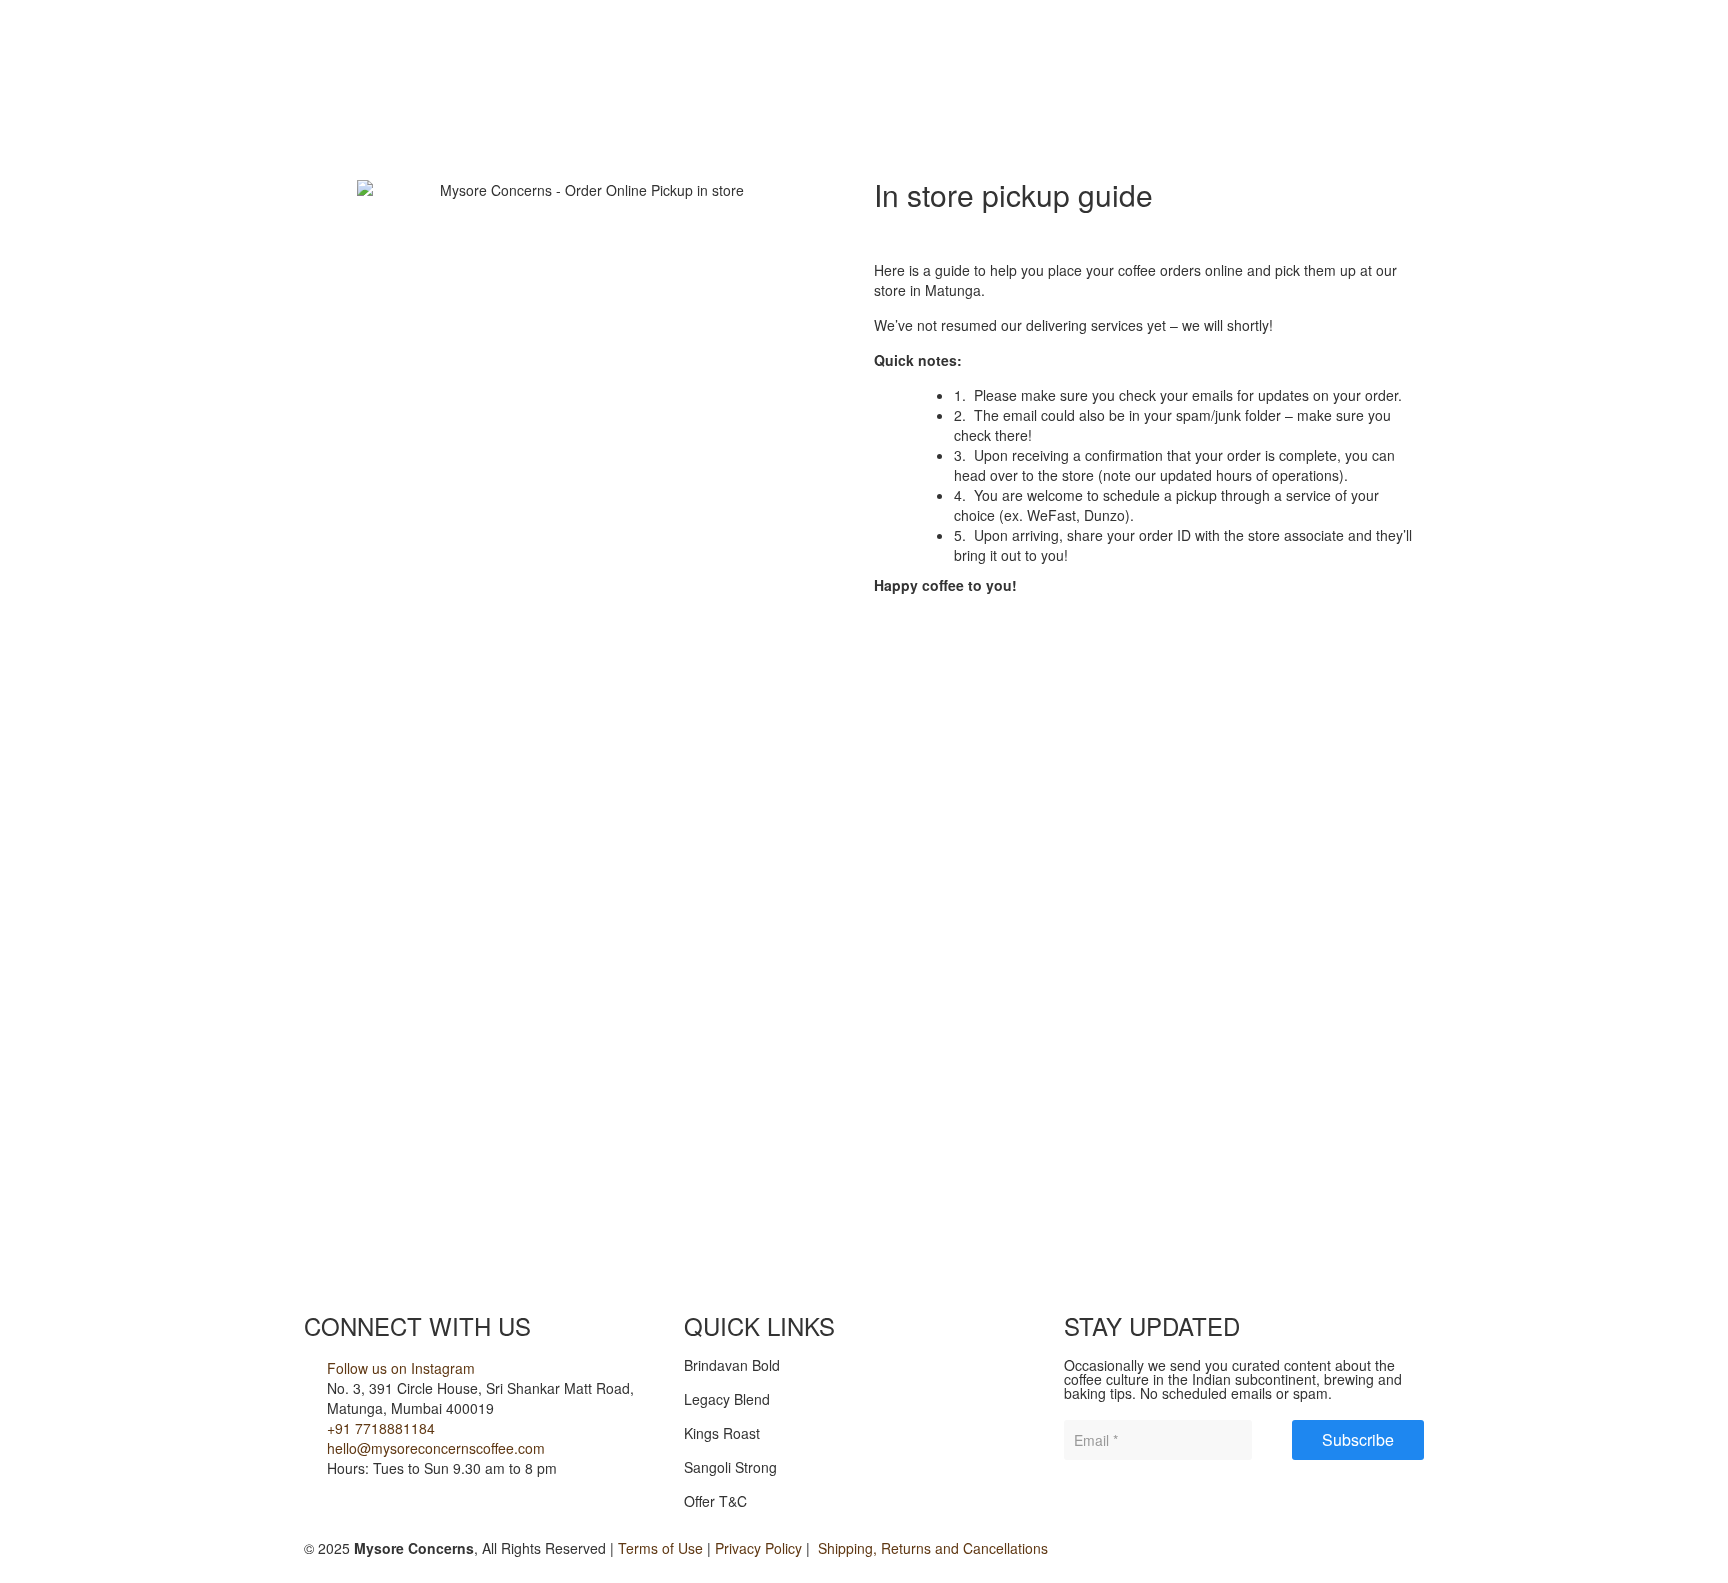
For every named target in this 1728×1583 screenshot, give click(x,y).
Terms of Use (660, 1548)
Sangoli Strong (730, 1467)
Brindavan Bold (732, 1365)
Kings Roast (722, 1433)
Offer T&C (715, 1501)
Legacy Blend (727, 1399)
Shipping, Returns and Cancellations (931, 1548)
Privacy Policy (758, 1548)
